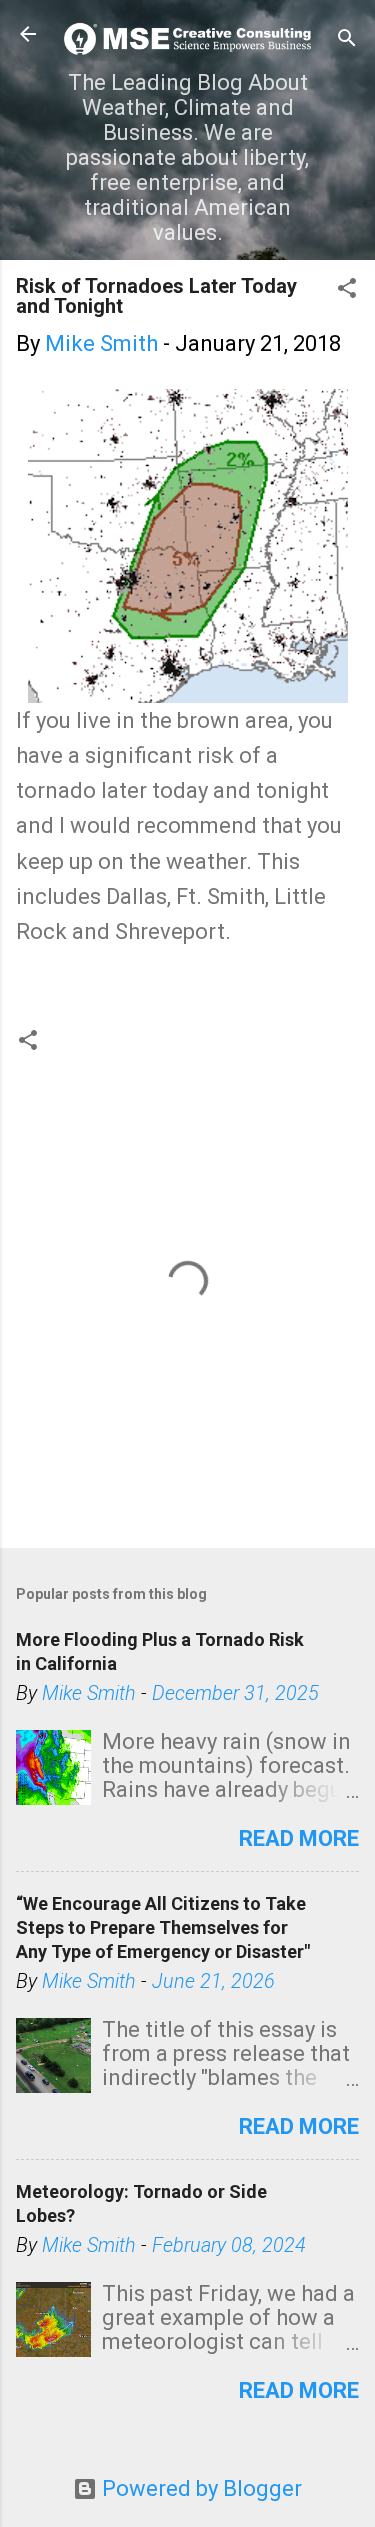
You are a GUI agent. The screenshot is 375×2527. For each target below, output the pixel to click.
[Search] (347, 40)
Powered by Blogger (199, 2488)
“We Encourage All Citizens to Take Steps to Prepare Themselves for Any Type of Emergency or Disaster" (163, 1927)
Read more (299, 1838)
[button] (347, 290)
